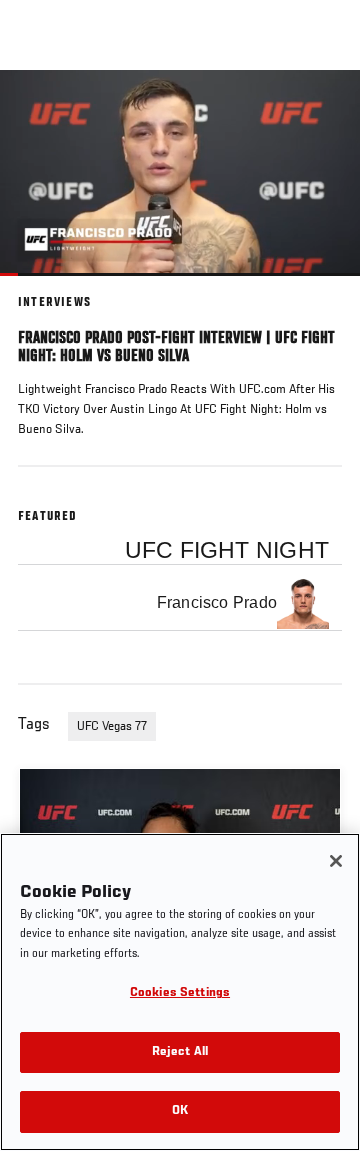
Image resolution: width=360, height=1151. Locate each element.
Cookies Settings (180, 993)
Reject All (180, 1052)
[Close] (336, 861)
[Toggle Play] (42, 288)
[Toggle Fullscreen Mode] (319, 288)
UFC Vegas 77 (112, 727)
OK (180, 1111)
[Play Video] (180, 172)
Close (324, 108)
